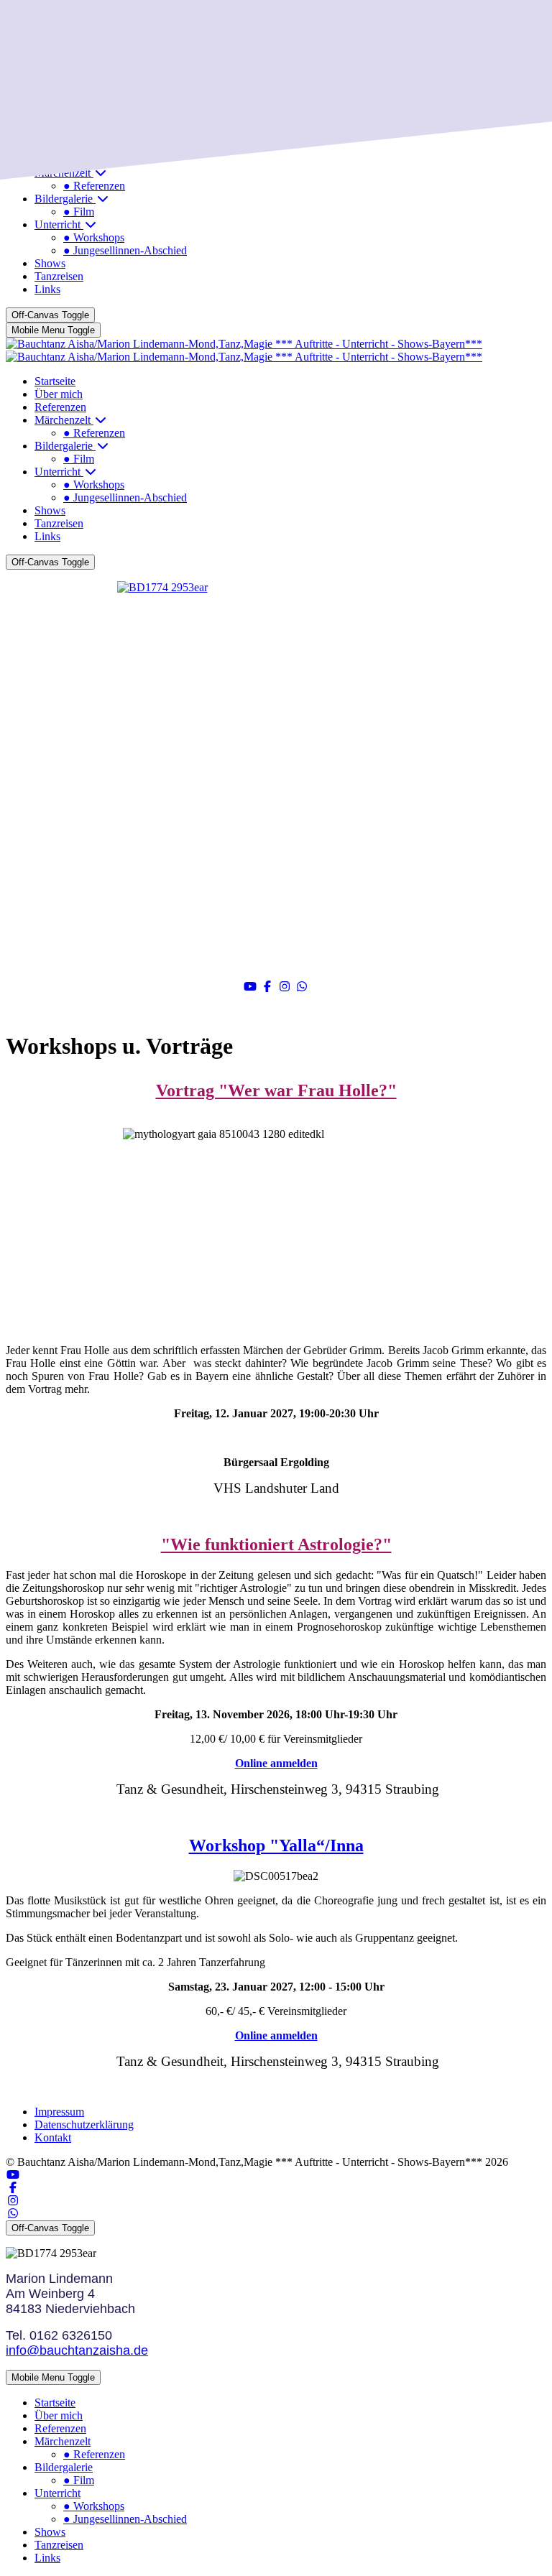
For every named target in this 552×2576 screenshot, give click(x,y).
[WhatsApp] (302, 987)
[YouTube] (250, 987)
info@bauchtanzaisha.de (77, 2350)
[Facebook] (267, 987)
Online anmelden (276, 1763)
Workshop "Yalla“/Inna (276, 1845)
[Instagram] (285, 987)
